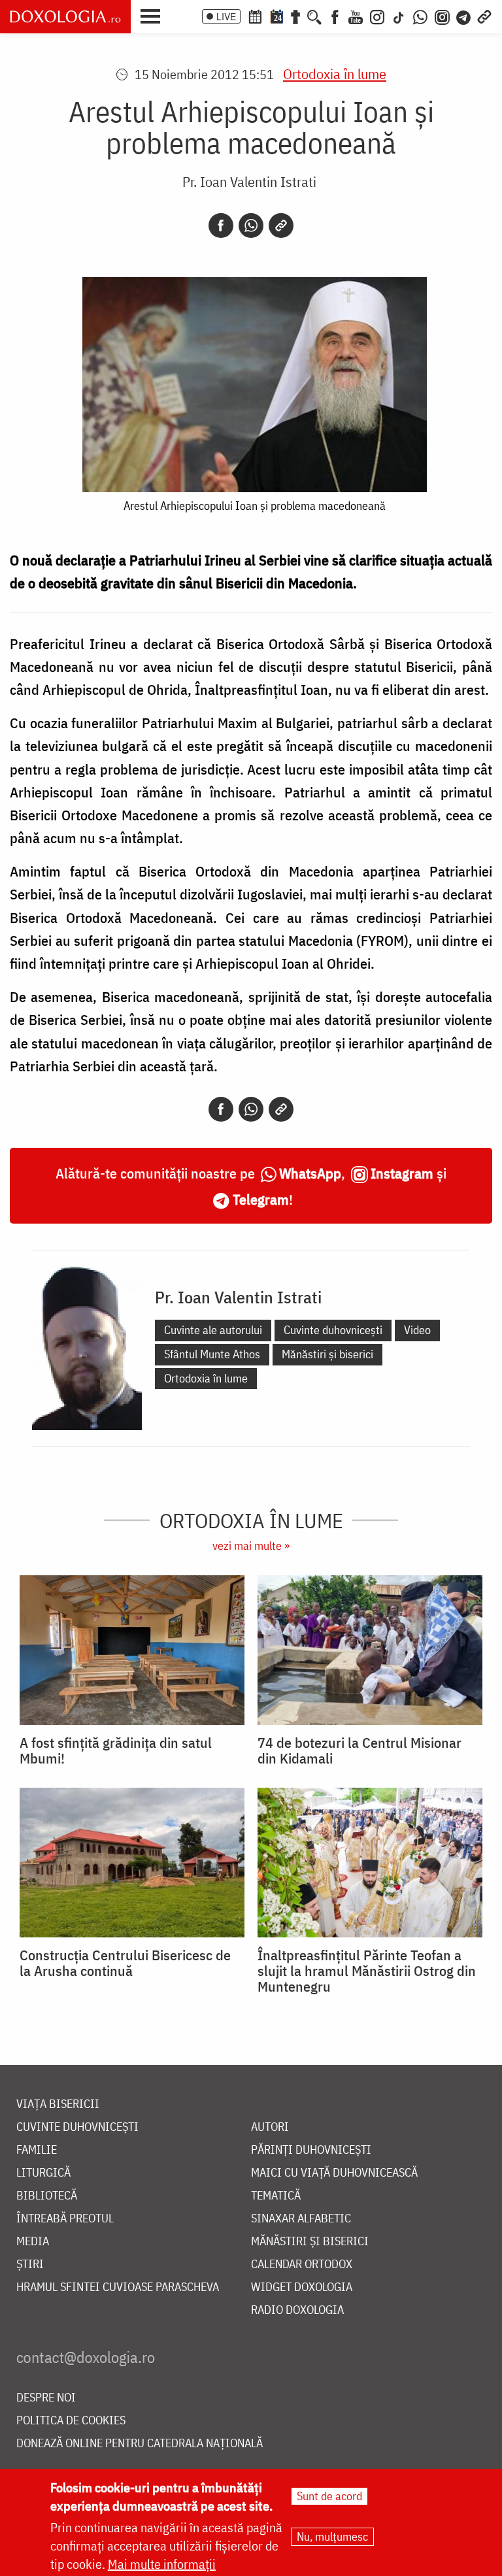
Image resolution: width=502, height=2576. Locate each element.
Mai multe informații (162, 2564)
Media (33, 2242)
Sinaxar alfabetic (301, 2219)
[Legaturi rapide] (484, 16)
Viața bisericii (58, 2104)
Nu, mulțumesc (332, 2536)
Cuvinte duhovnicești (333, 1330)
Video (417, 1330)
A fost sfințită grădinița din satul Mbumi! (116, 1750)
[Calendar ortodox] (255, 16)
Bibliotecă (47, 2196)
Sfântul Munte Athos (212, 1354)
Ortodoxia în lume (335, 74)
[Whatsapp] (251, 226)
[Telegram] (464, 16)
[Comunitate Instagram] (442, 16)
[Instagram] (377, 16)
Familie (37, 2150)
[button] (154, 15)
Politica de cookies (71, 2421)
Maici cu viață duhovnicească (334, 2173)
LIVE (226, 16)
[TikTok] (399, 16)
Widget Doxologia (302, 2287)
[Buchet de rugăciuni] (295, 16)
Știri (30, 2265)
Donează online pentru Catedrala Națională (140, 2444)
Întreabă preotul (65, 2219)
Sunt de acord (329, 2496)
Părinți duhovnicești (311, 2150)
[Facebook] (335, 16)
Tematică (276, 2196)
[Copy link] (281, 226)
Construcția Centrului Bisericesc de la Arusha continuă (125, 1963)
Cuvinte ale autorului (213, 1330)
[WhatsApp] (420, 16)
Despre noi (46, 2398)
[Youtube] (356, 16)
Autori (270, 2127)
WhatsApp (310, 1173)
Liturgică (43, 2173)
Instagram (402, 1173)
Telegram (261, 1199)
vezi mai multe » (251, 1546)
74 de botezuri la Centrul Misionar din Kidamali (360, 1750)
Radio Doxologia (297, 2310)
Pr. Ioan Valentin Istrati (249, 181)
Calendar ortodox (302, 2265)
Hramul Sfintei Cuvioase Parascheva (118, 2287)
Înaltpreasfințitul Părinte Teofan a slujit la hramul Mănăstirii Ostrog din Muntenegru (367, 1971)
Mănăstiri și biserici (327, 1354)
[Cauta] (314, 16)
